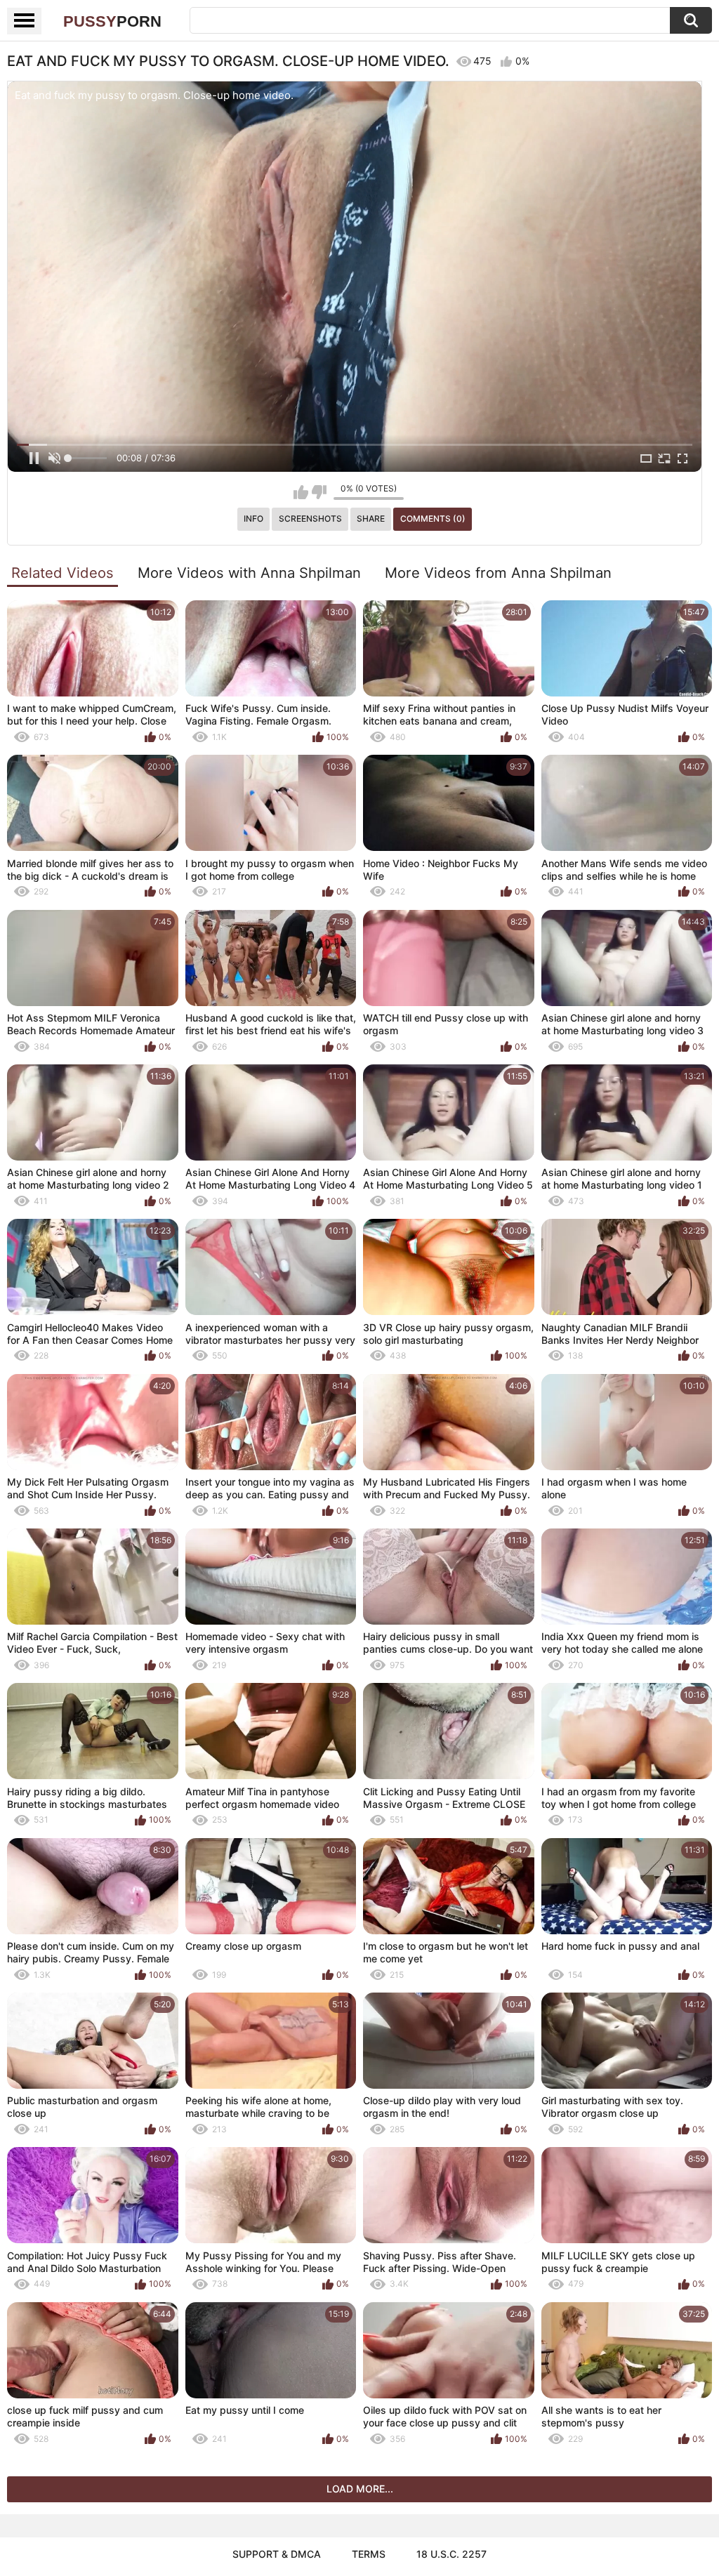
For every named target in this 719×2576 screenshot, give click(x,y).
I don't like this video (319, 492)
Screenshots (310, 518)
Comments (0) (433, 518)
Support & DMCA (277, 2554)
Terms (369, 2554)
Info (253, 518)
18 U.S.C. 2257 (451, 2554)
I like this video (301, 492)
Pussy (112, 21)
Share (371, 518)
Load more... (360, 2489)
